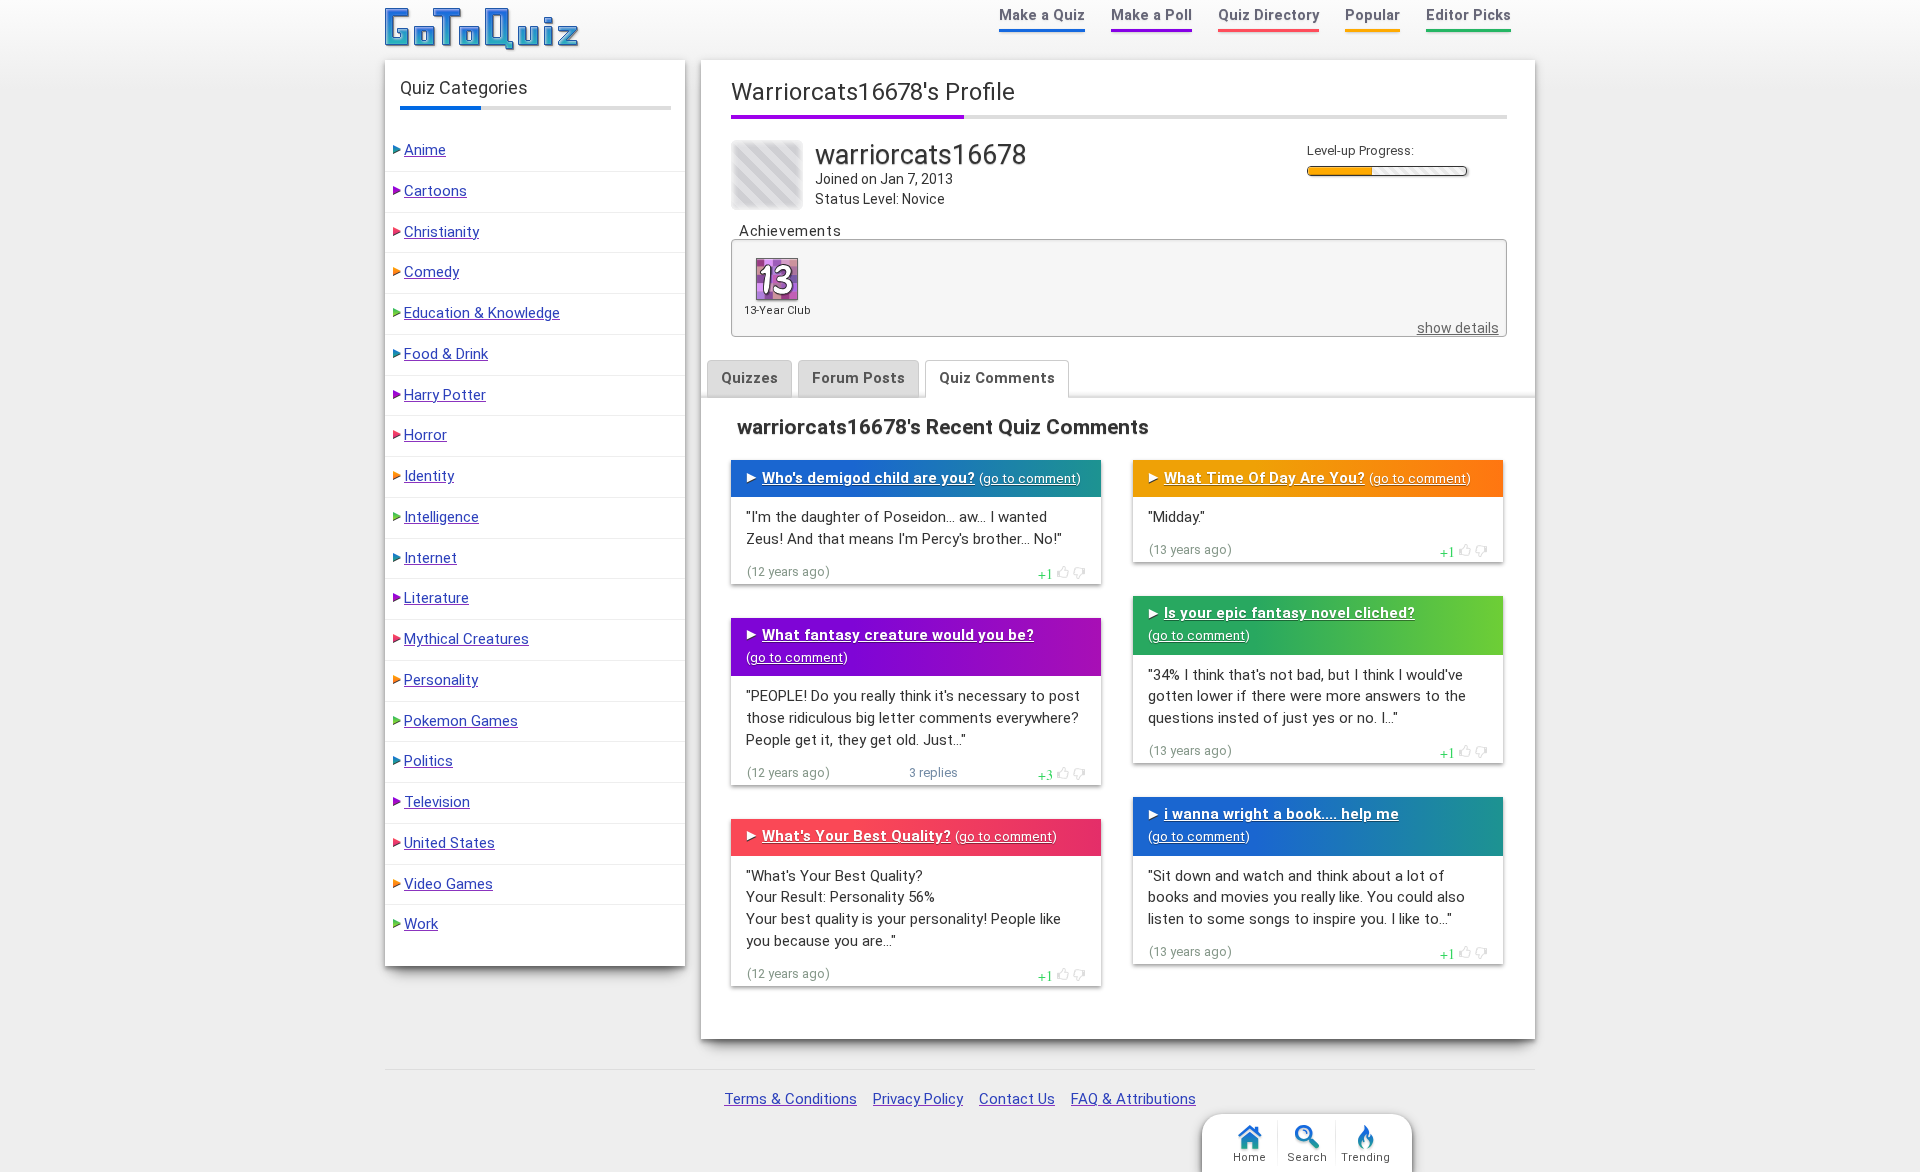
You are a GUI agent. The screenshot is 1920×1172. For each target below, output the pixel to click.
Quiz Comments (997, 378)
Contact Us (1017, 1099)
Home (1249, 1157)
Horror (425, 435)
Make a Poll (1151, 15)
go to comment (1029, 478)
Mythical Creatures (466, 639)
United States (449, 843)
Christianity (441, 232)
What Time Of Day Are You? (1264, 478)
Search (1307, 1157)
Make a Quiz (1042, 15)
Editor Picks (1468, 15)
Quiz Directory (1268, 15)
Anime (425, 150)
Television (437, 802)
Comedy (431, 272)
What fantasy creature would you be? (898, 635)
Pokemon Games (461, 721)
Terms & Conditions (790, 1099)
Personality (441, 680)
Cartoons (435, 191)
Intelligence (441, 517)
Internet (430, 558)
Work (421, 924)
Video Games (448, 884)
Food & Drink (446, 354)
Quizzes (749, 378)
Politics (428, 761)
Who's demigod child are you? (868, 478)
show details (1458, 328)
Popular (1372, 15)
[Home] (482, 30)
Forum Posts (858, 378)
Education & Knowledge (482, 313)
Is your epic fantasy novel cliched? (1289, 613)
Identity (429, 476)
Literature (436, 598)
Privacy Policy (918, 1099)
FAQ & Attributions (1133, 1099)
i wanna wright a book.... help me (1281, 814)
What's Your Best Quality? (856, 836)
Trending (1365, 1157)
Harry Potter (445, 395)
